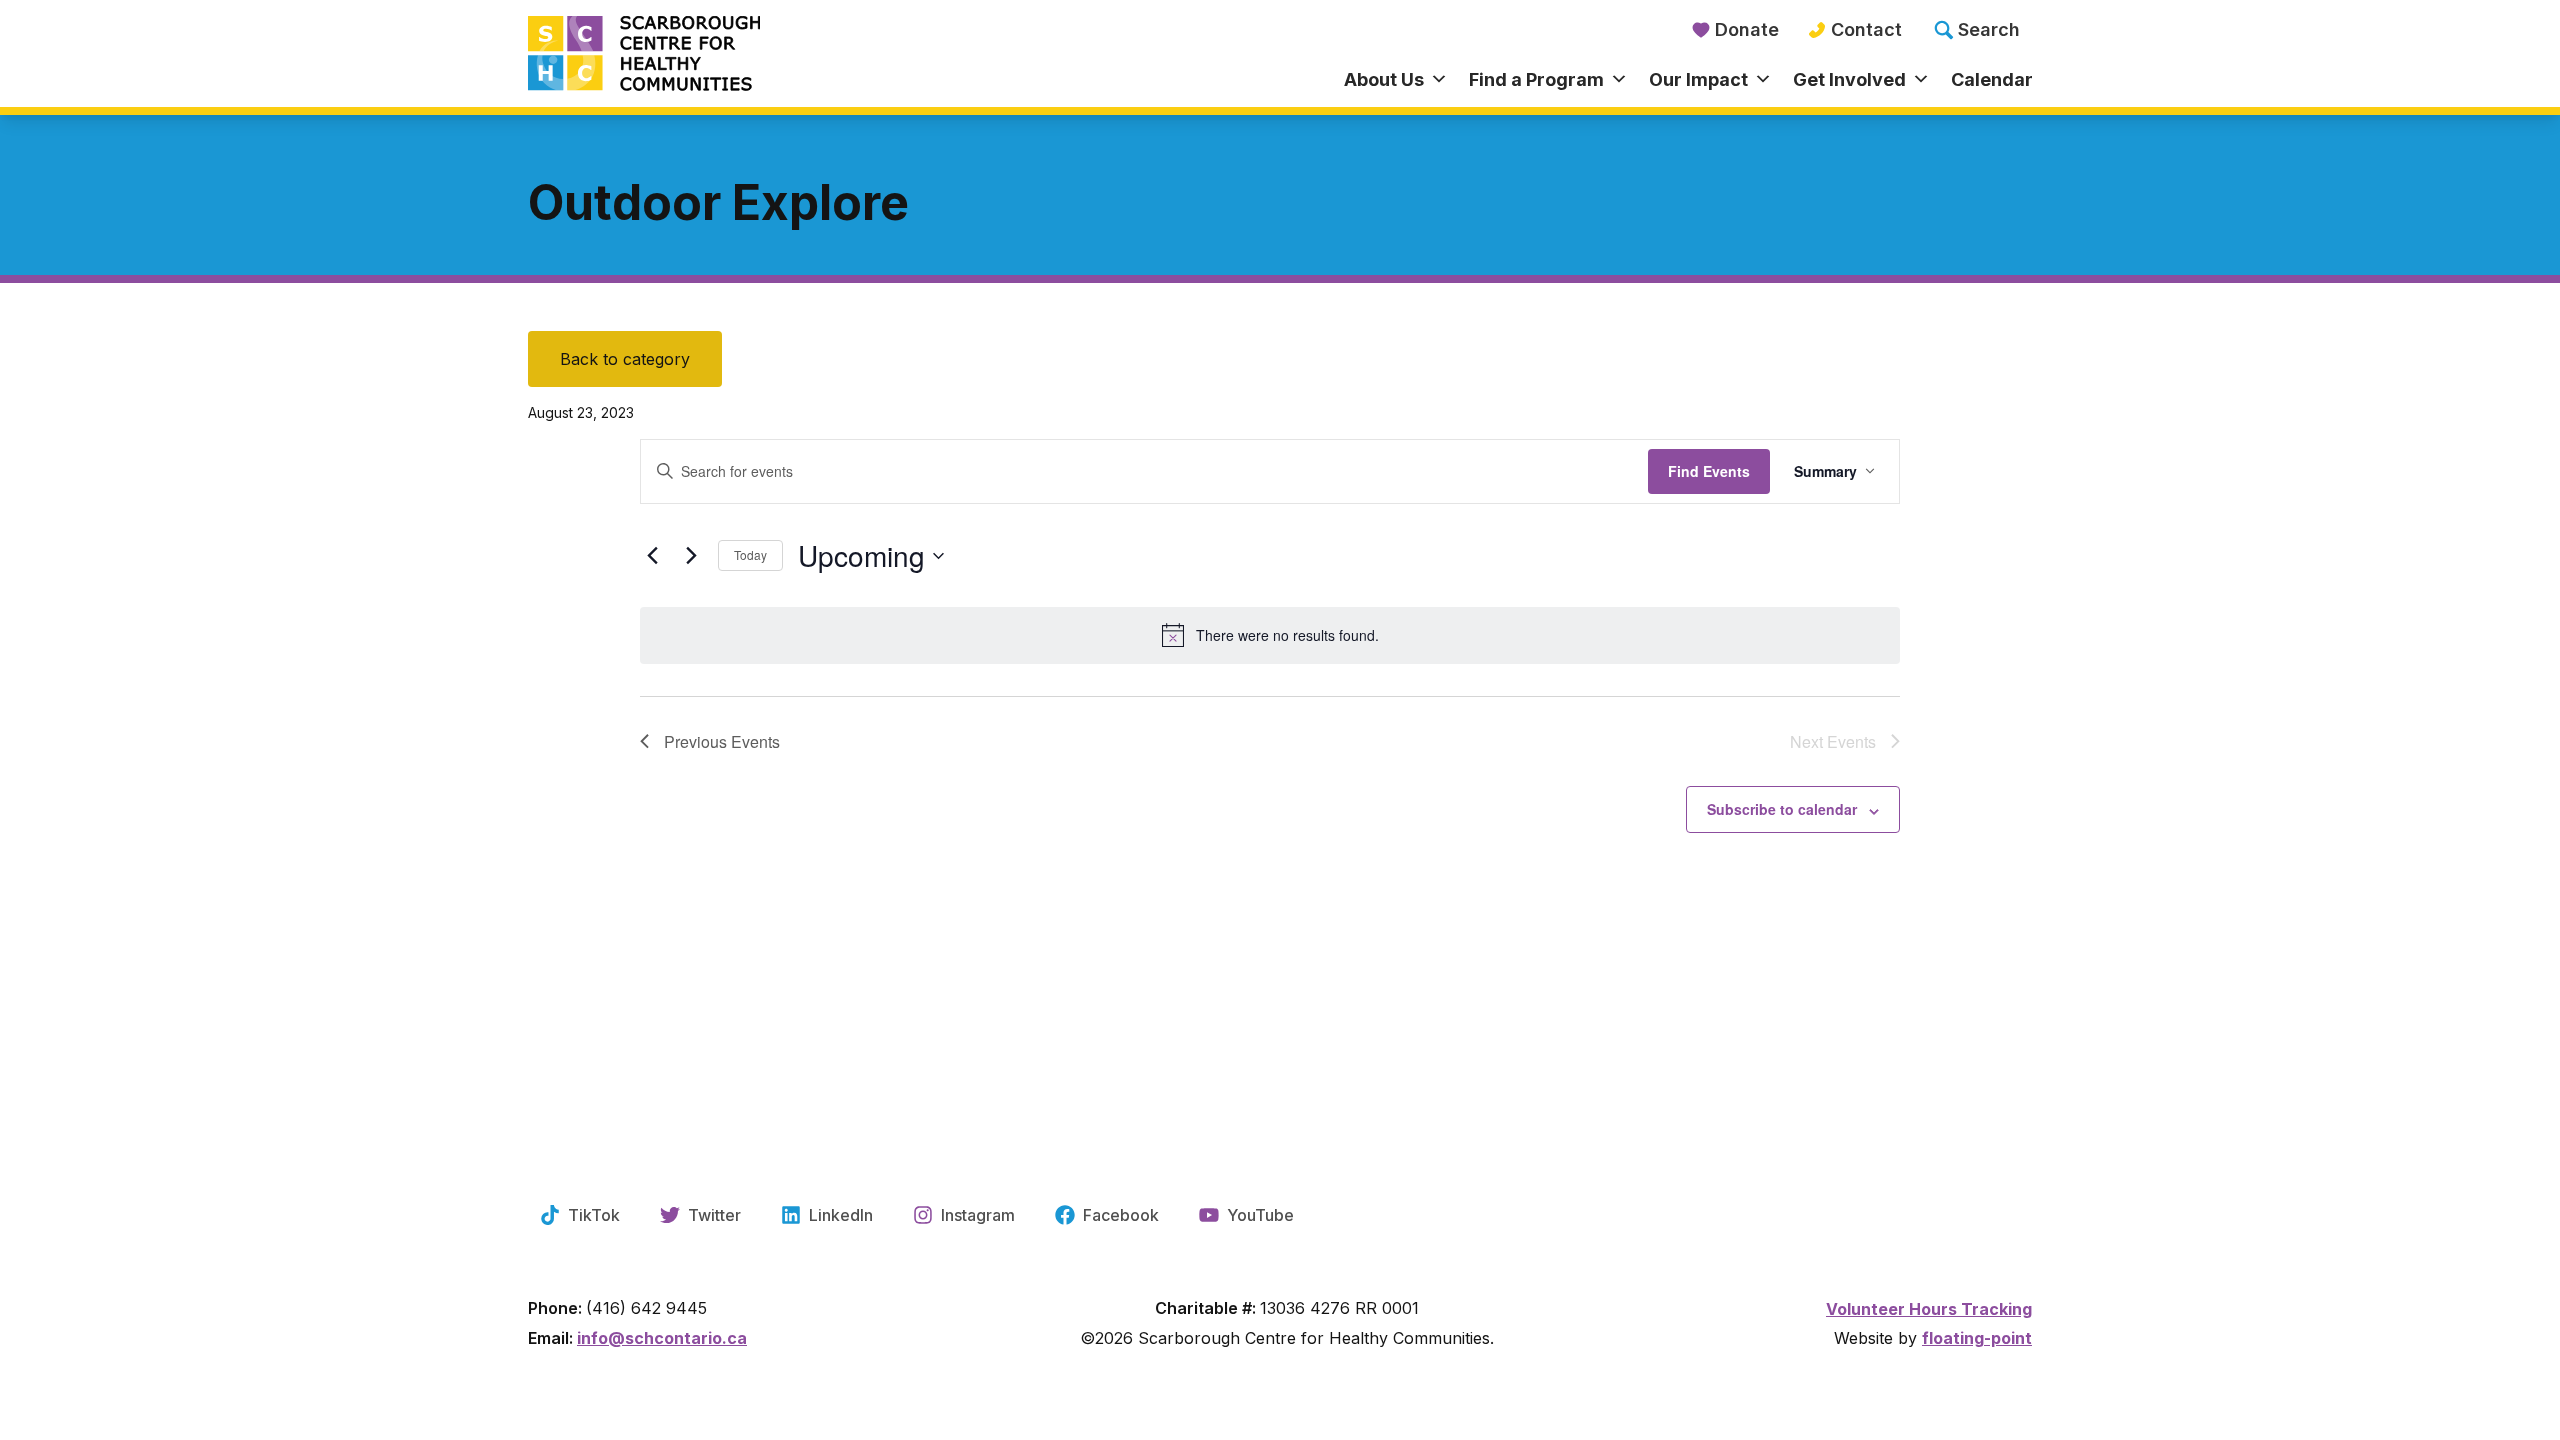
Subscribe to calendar (1782, 809)
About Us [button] (1384, 79)
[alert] (1270, 635)
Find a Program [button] (1536, 79)
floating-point (1977, 1338)
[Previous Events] (652, 556)
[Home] (716, 55)
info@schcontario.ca (662, 1338)
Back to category (625, 359)
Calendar (1992, 79)
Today (750, 554)
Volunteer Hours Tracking (1929, 1309)
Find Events (1709, 471)
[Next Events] (691, 556)
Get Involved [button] (1849, 79)
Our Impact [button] (1698, 79)
